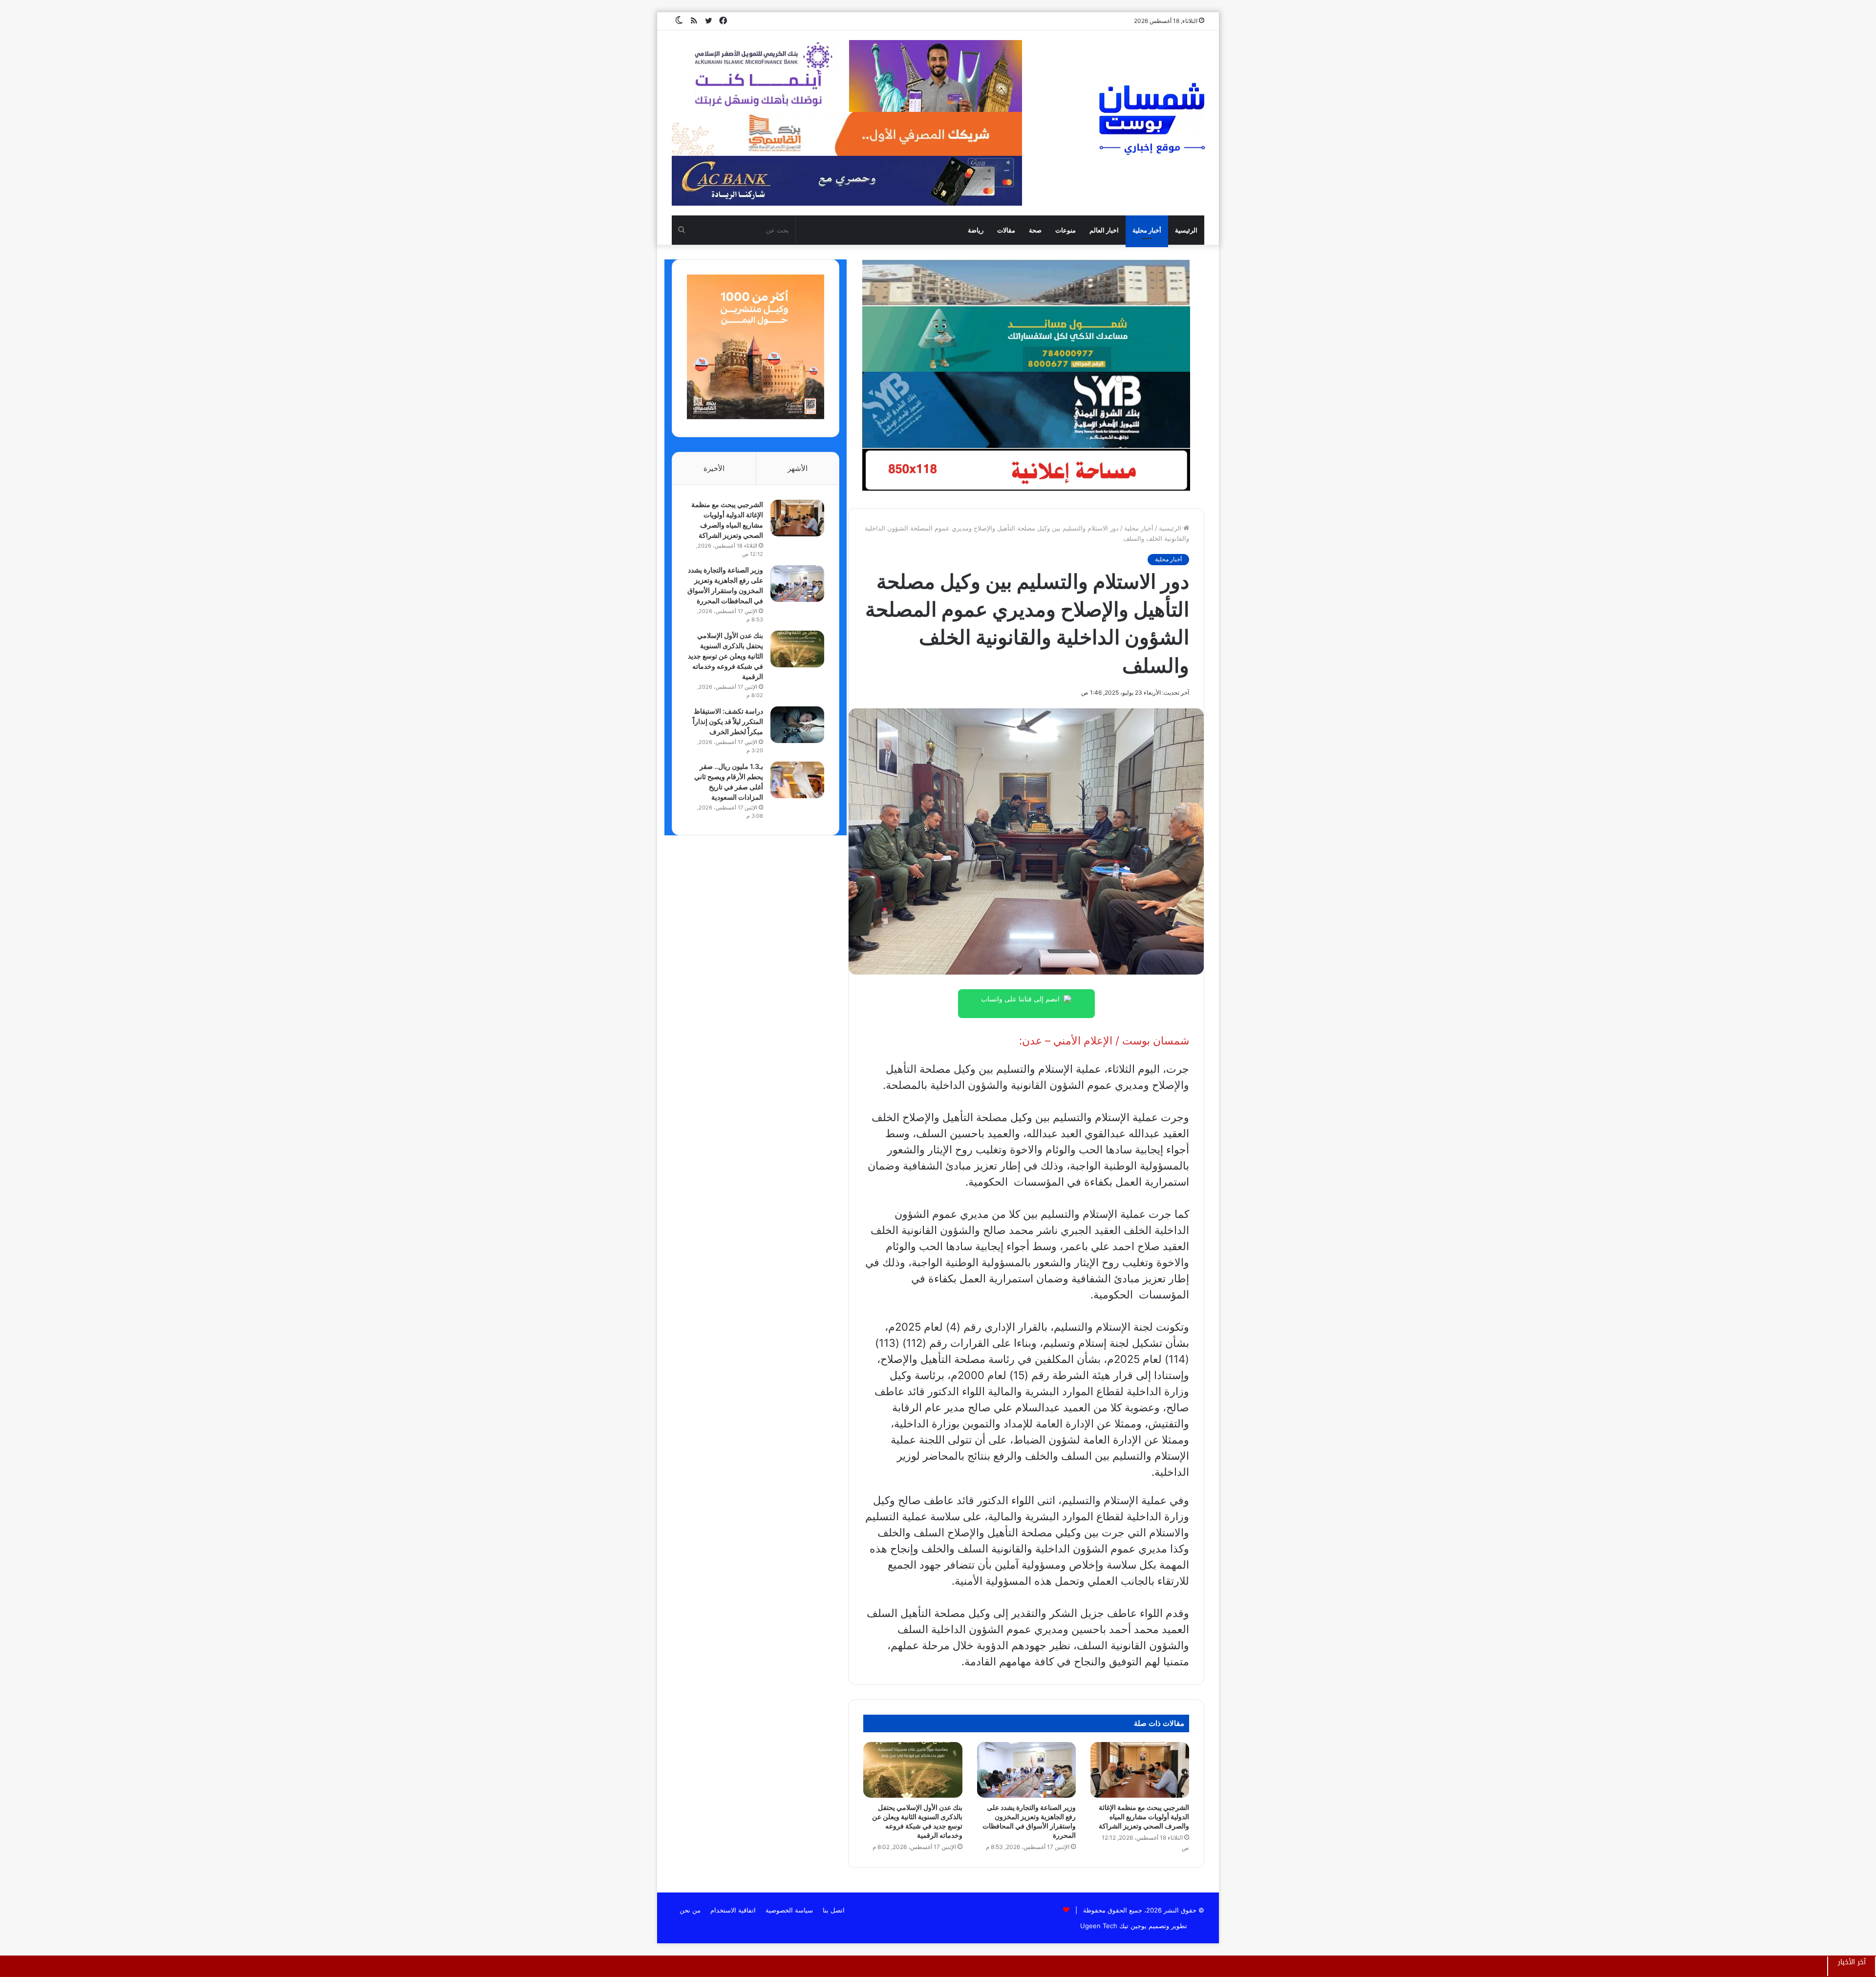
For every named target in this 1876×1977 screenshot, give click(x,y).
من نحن (690, 1910)
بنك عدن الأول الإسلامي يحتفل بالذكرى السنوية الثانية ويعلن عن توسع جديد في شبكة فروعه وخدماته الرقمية (725, 656)
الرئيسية (1186, 230)
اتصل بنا (834, 1910)
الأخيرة (714, 468)
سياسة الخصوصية (789, 1910)
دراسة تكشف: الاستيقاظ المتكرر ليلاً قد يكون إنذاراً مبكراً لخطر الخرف (728, 721)
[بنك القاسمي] (756, 417)
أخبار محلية (1147, 230)
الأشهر (798, 468)
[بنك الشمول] (1026, 339)
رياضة (976, 230)
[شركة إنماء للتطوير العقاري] (1026, 282)
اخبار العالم (1104, 230)
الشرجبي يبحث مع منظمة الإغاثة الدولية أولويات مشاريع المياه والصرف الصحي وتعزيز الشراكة (1144, 1817)
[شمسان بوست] (1151, 118)
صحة (1035, 230)
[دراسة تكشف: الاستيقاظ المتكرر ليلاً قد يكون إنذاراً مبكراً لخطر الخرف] (797, 725)
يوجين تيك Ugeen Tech (1113, 1926)
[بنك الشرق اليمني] (1026, 409)
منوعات (1066, 230)
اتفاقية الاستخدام (733, 1910)
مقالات (1006, 230)
